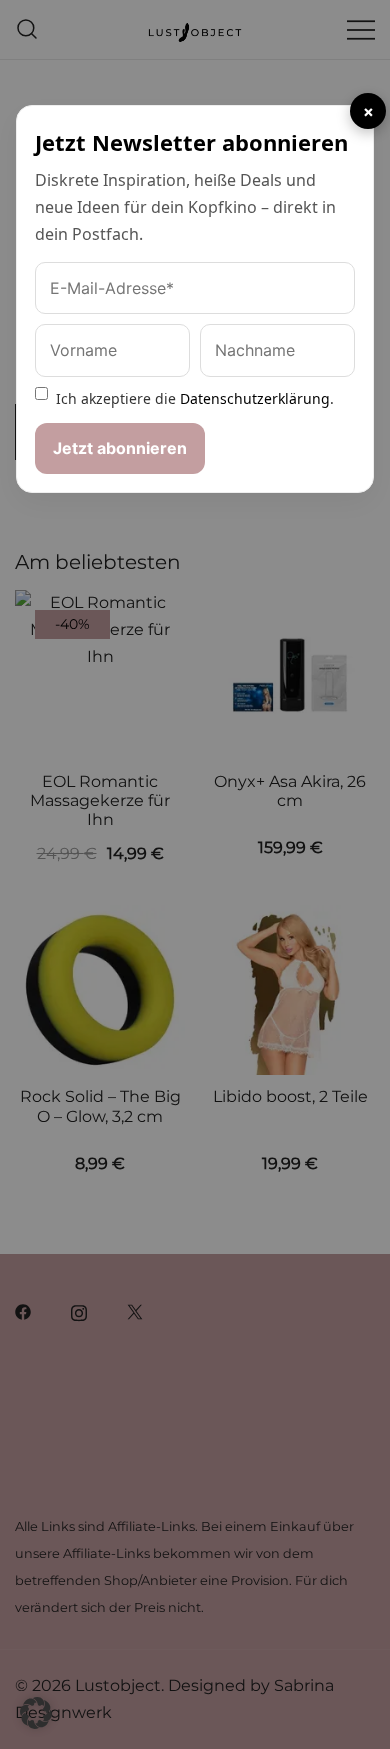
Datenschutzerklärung (255, 398)
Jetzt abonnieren (120, 448)
